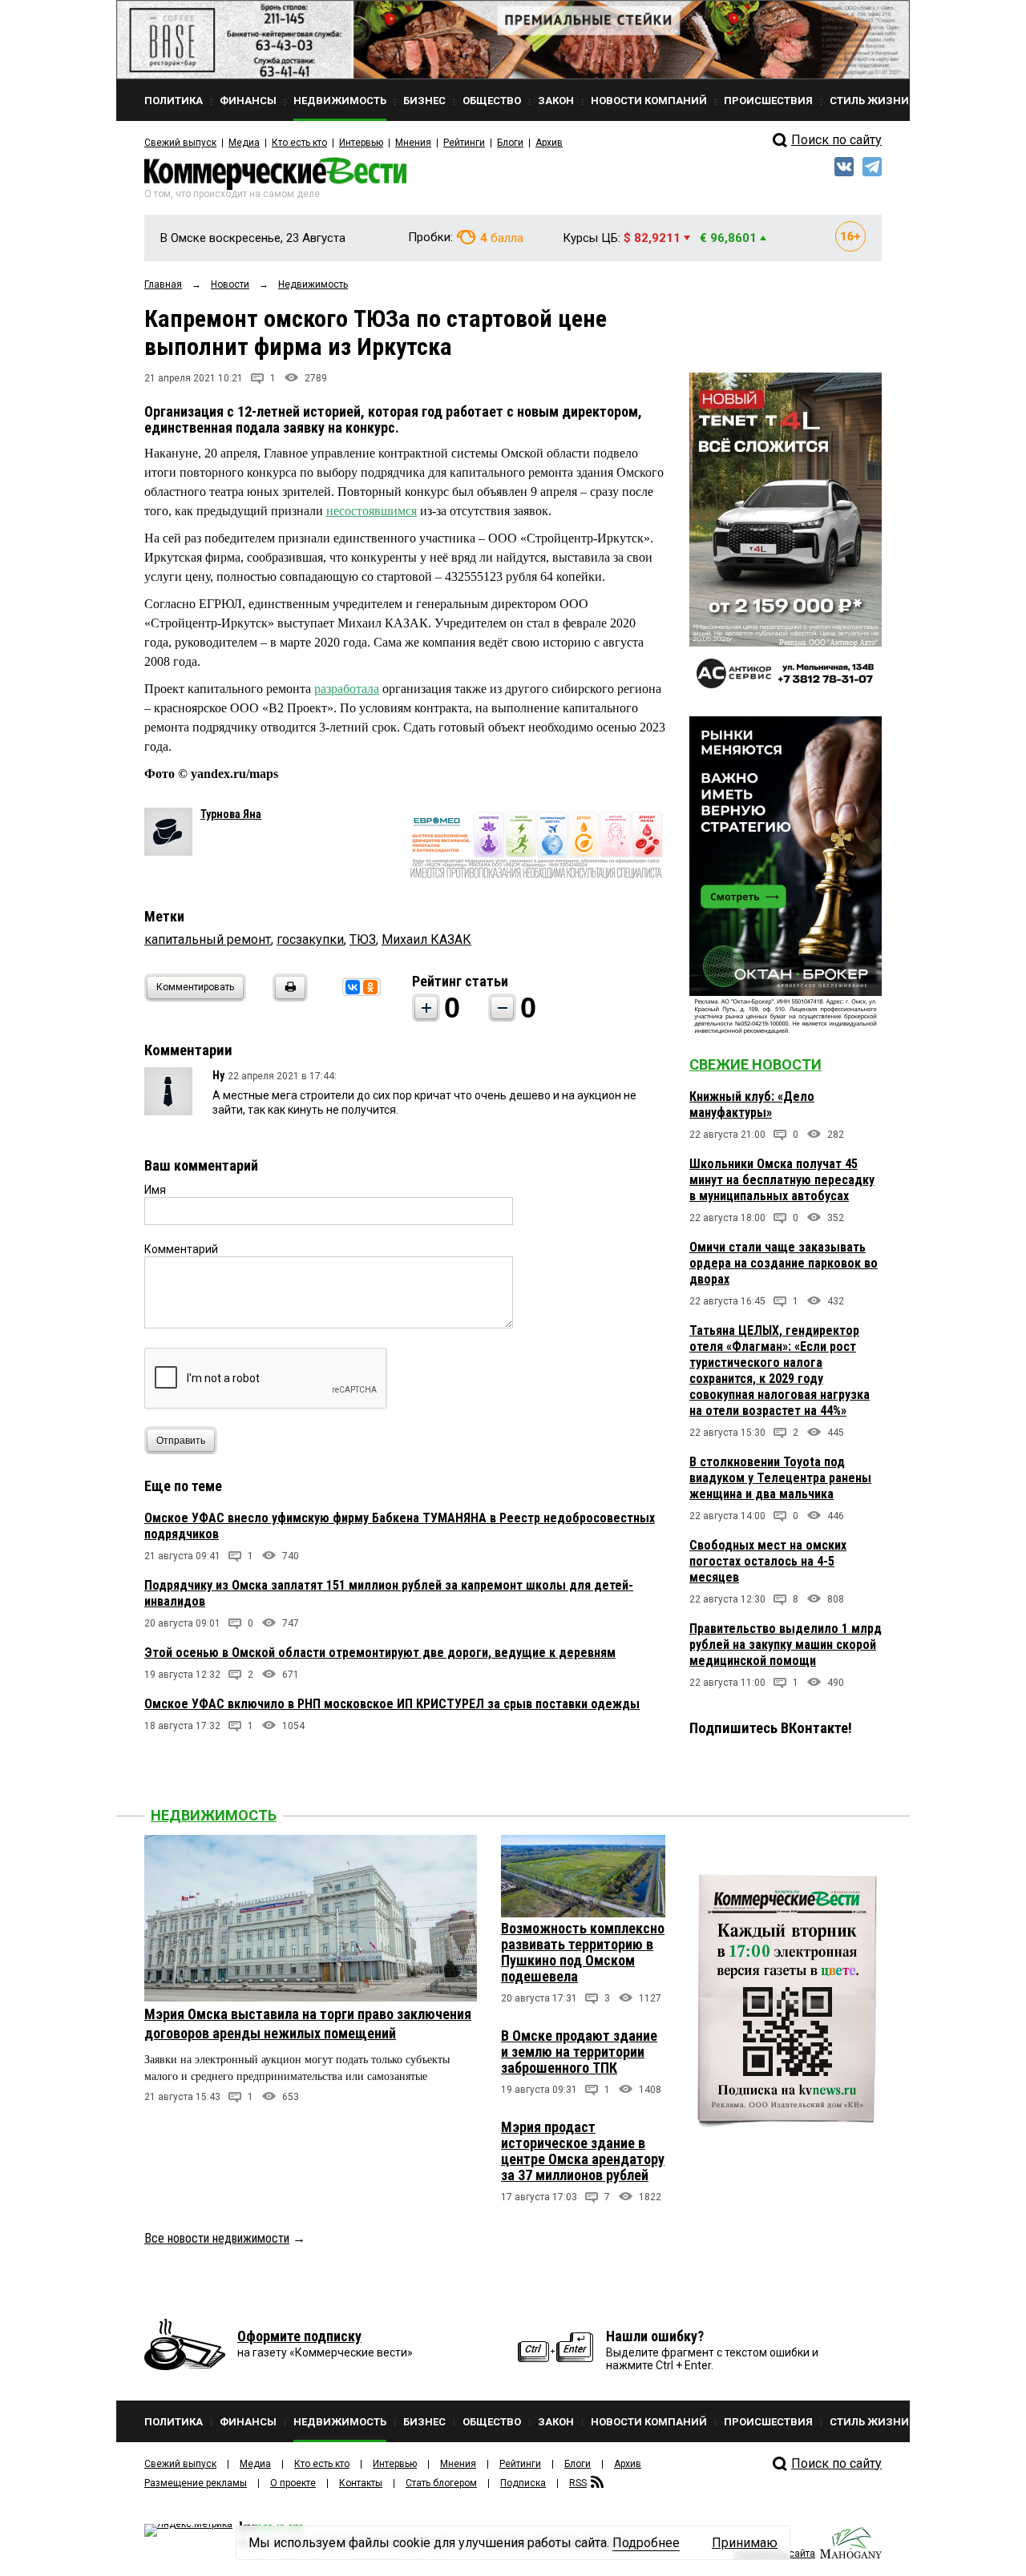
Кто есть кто (299, 143)
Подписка (523, 2483)
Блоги (510, 143)
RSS (578, 2483)
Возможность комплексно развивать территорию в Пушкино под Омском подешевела (583, 1952)
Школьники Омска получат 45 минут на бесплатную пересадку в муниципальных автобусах (782, 1180)
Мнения (413, 143)
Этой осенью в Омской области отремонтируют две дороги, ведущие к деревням (380, 1653)
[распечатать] (288, 997)
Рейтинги (464, 143)
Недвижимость (214, 1815)
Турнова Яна (231, 814)
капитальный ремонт (208, 939)
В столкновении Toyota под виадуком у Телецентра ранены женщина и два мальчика (780, 1478)
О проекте (293, 2483)
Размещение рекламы (196, 2483)
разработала (347, 689)
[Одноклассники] (370, 987)
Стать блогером (441, 2483)
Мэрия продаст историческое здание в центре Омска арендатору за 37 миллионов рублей (583, 2151)
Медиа (244, 143)
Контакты (361, 2483)
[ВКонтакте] (353, 987)
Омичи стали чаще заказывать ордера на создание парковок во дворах (784, 1263)
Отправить (181, 1441)
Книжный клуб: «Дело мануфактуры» (752, 1105)
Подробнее (646, 2543)
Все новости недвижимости (217, 2238)
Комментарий (181, 1249)
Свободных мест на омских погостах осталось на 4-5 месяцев (768, 1561)
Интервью (361, 143)
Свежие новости (755, 1064)
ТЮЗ (363, 939)
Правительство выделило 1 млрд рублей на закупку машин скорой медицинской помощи (786, 1645)
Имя (155, 1190)
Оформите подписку (299, 2336)
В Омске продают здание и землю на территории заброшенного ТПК (579, 2052)
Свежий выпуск (180, 143)
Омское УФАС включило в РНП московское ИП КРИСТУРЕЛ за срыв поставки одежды (392, 1704)
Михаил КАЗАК (426, 939)
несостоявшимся (372, 511)
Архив (549, 143)
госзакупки (310, 939)
